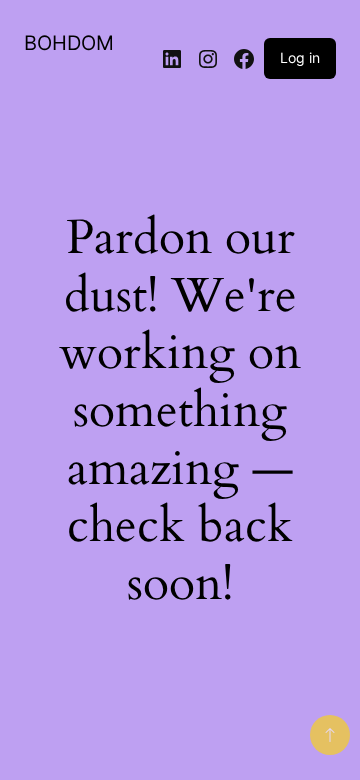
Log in (300, 57)
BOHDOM (69, 43)
